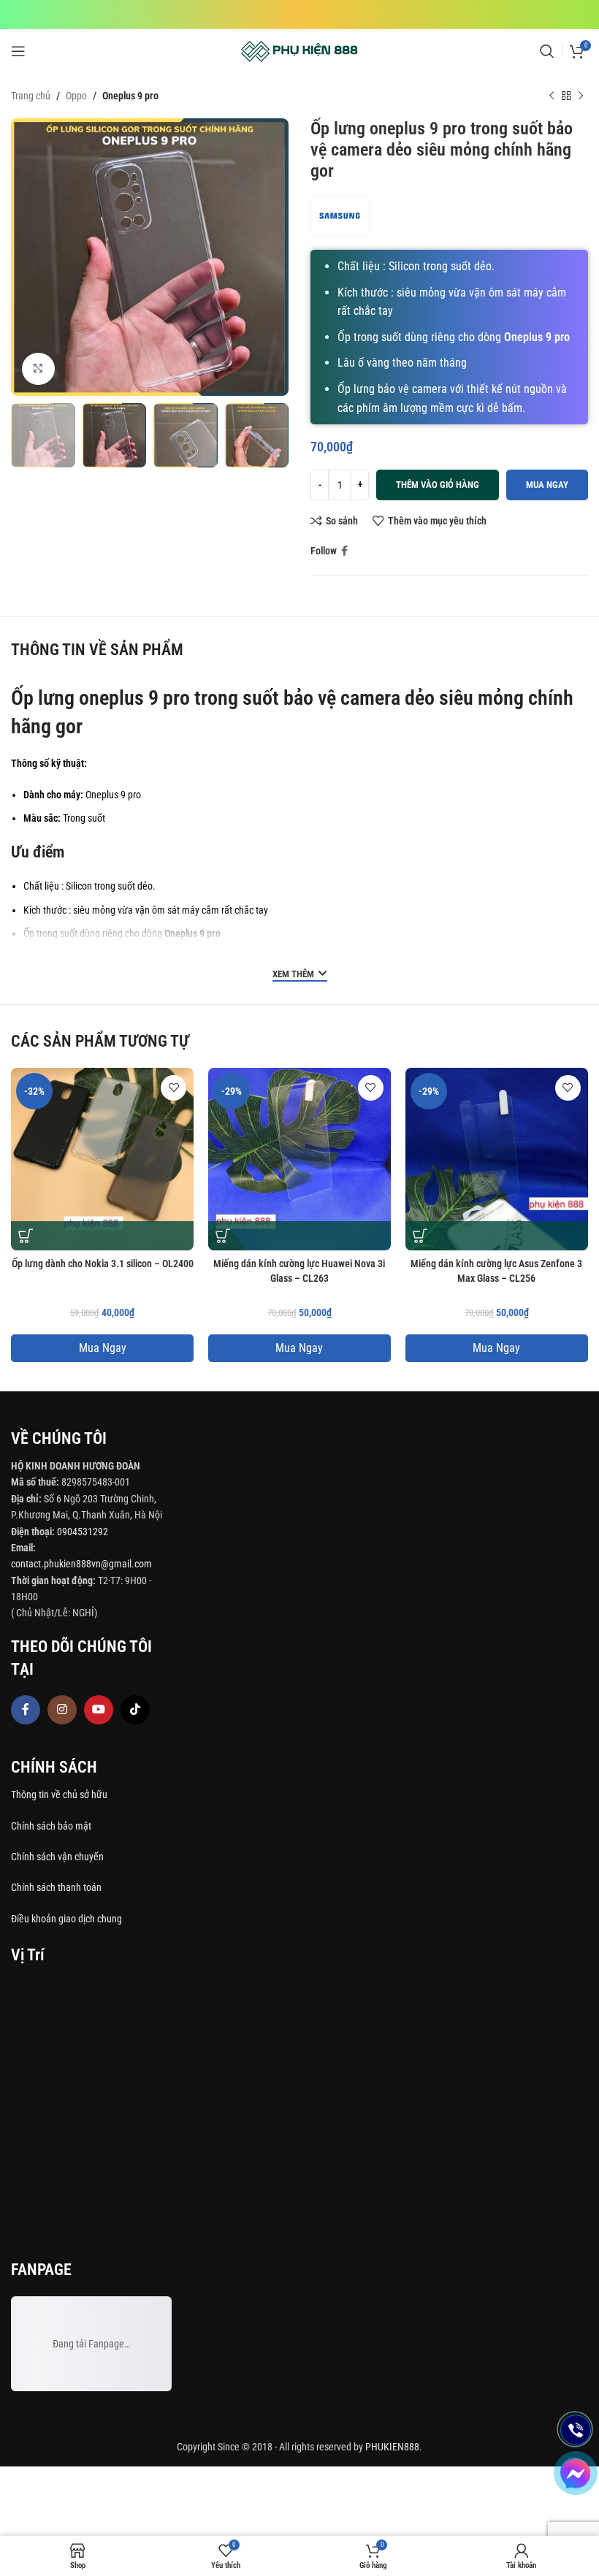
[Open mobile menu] (18, 51)
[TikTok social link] (135, 1710)
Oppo (76, 96)
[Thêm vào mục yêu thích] (173, 1088)
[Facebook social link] (344, 551)
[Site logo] (300, 50)
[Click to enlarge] (38, 369)
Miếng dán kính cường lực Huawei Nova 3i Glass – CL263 (299, 1271)
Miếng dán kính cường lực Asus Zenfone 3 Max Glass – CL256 (496, 1271)
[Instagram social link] (62, 1710)
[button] (26, 1236)
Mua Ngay (103, 1348)
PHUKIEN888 (392, 2447)
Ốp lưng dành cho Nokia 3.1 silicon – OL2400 (103, 1264)
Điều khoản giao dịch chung (66, 1919)
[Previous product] (552, 96)
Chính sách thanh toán (57, 1887)
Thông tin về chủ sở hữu (59, 1795)
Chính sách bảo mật (51, 1826)
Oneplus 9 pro (130, 96)
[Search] (547, 51)
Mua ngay (547, 485)
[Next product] (581, 96)
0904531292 (83, 1532)
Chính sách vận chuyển (58, 1857)
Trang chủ (31, 96)
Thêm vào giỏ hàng (438, 485)
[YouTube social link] (99, 1710)
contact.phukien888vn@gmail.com (81, 1564)
